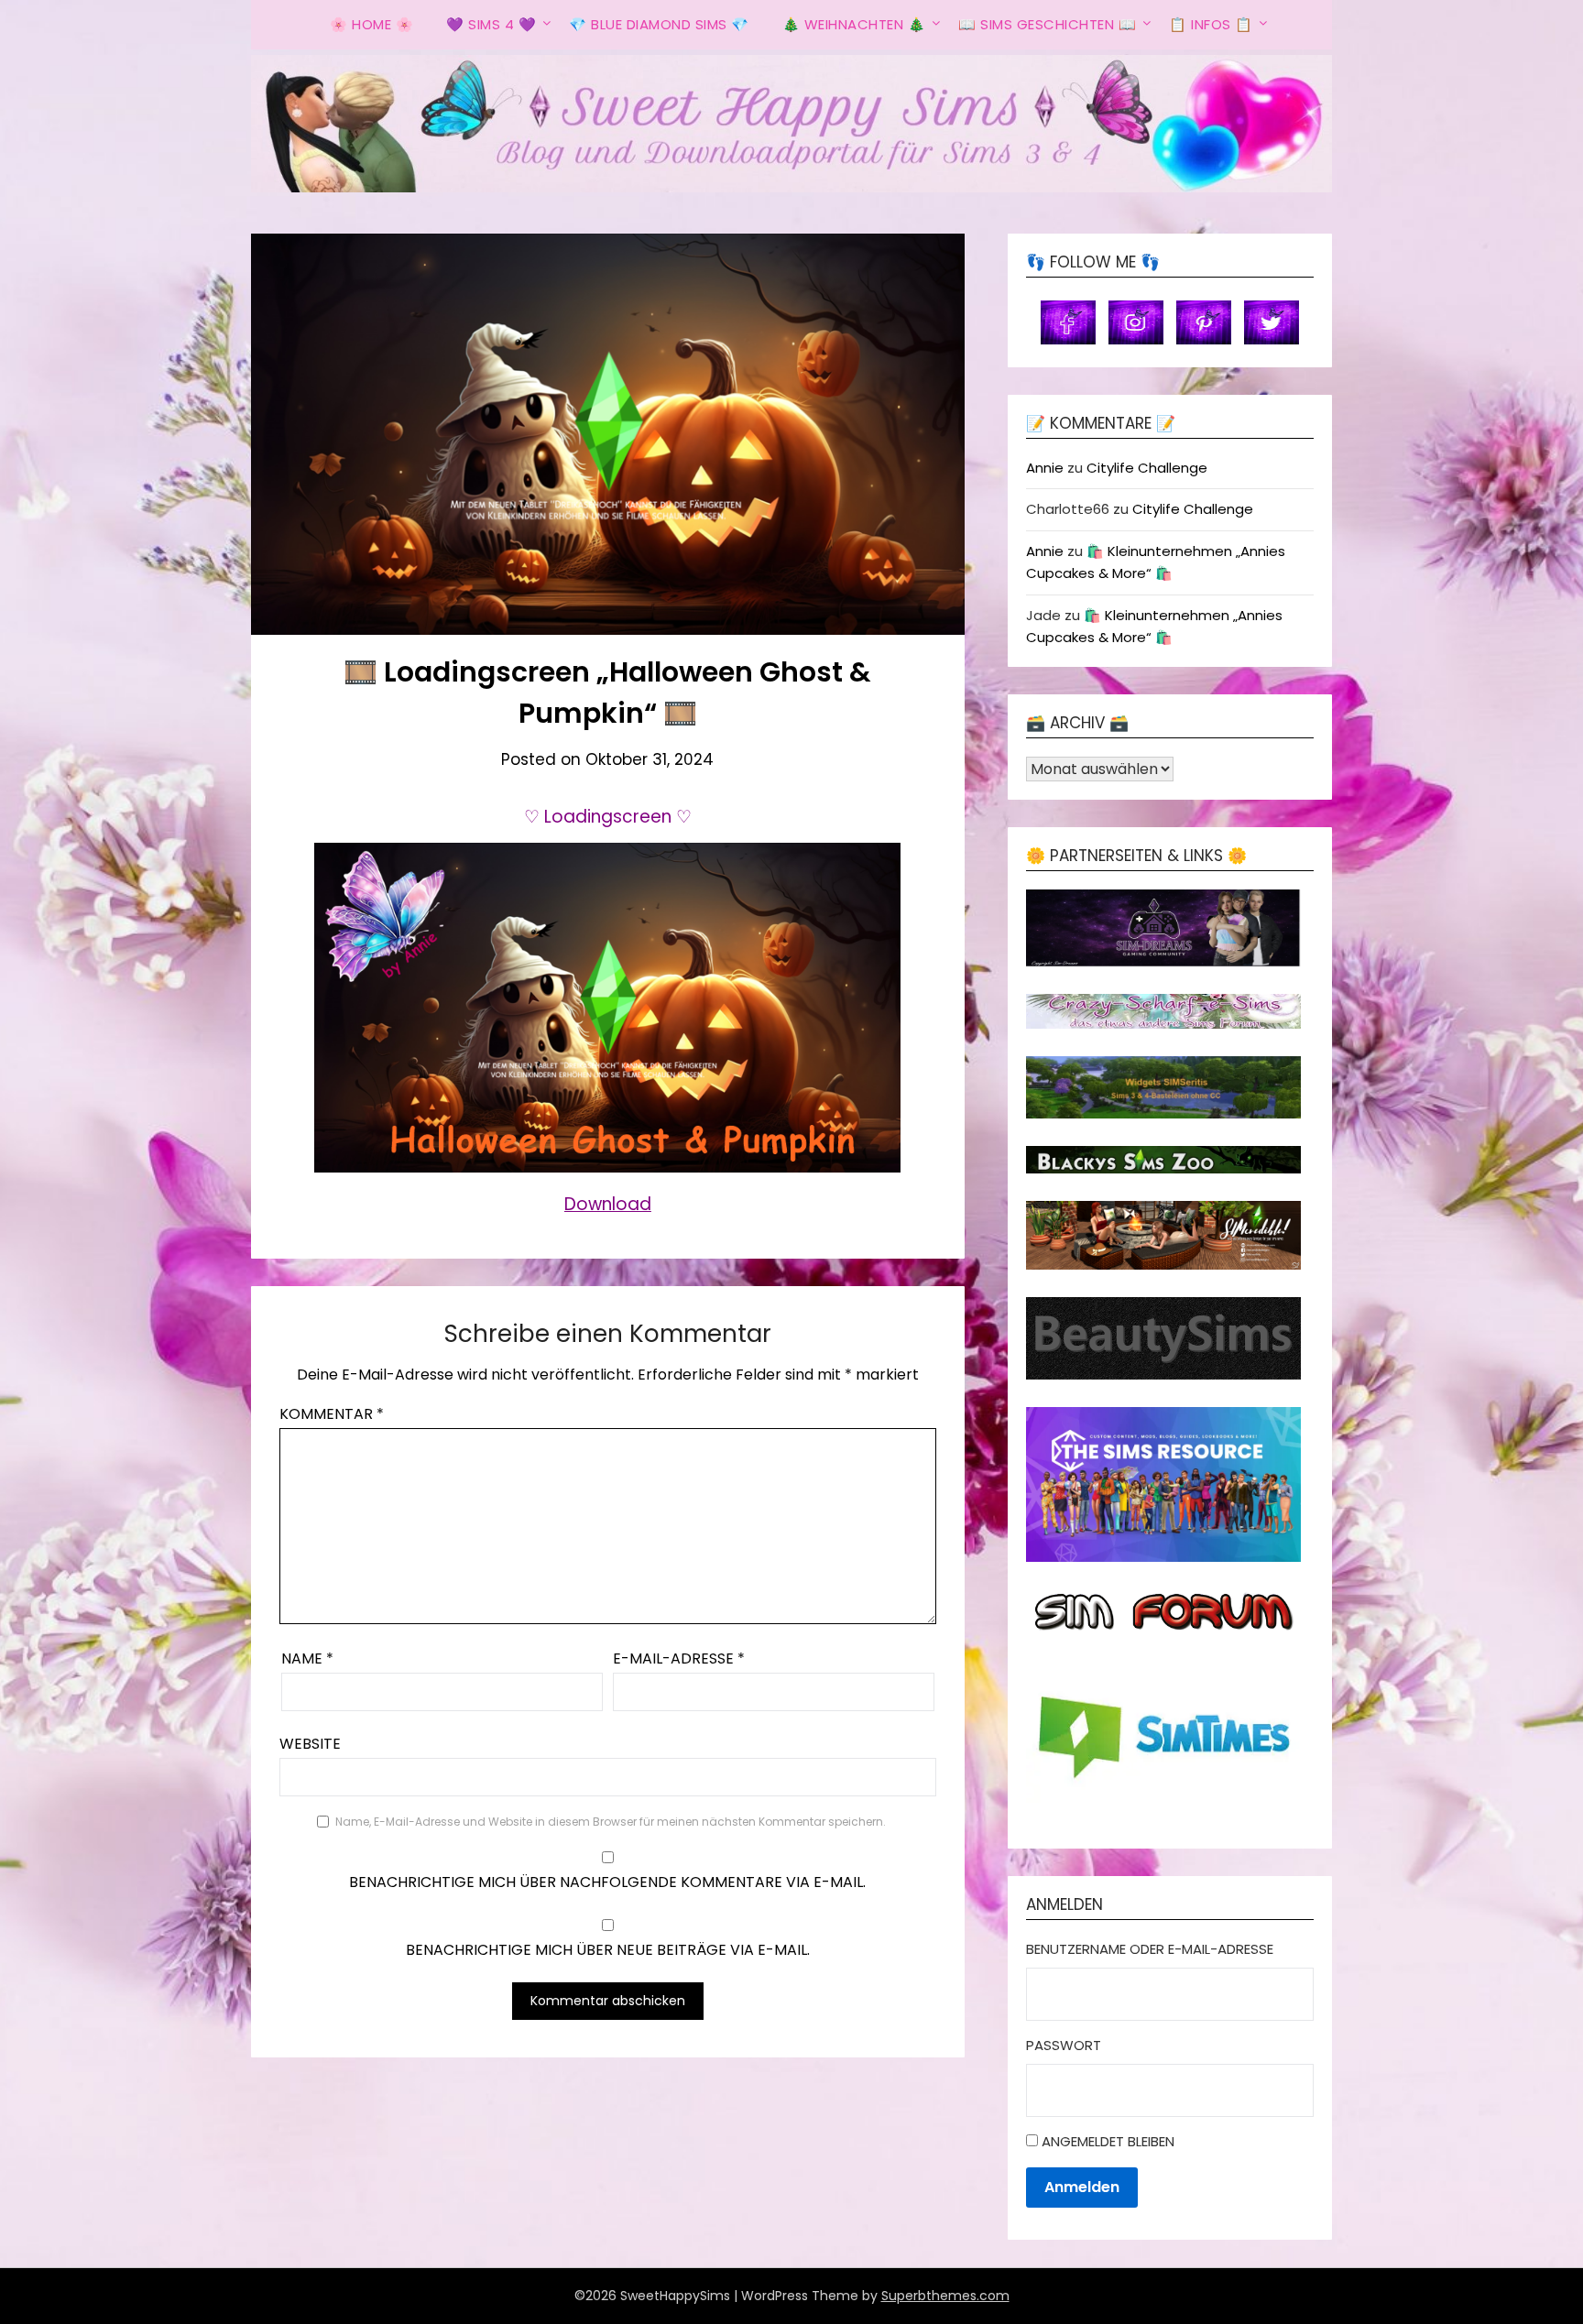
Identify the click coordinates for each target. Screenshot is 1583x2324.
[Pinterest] (1204, 321)
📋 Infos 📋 (1211, 24)
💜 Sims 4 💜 (491, 24)
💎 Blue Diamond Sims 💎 (659, 24)
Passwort (1064, 2045)
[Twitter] (1272, 321)
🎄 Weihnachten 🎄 (854, 24)
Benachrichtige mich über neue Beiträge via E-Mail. (608, 1950)
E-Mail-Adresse (679, 1658)
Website (310, 1744)
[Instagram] (1136, 321)
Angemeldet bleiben (1108, 2141)
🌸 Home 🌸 (371, 24)
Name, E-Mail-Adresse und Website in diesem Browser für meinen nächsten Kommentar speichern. (611, 1822)
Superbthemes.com (945, 2296)
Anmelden (1082, 2187)
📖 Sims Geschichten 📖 (1047, 24)
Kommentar (332, 1414)
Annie (1045, 468)
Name (307, 1658)
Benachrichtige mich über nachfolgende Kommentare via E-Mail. (607, 1882)
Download (608, 1204)
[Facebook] (1068, 321)
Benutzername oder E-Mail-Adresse (1150, 1949)
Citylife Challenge (1147, 468)
